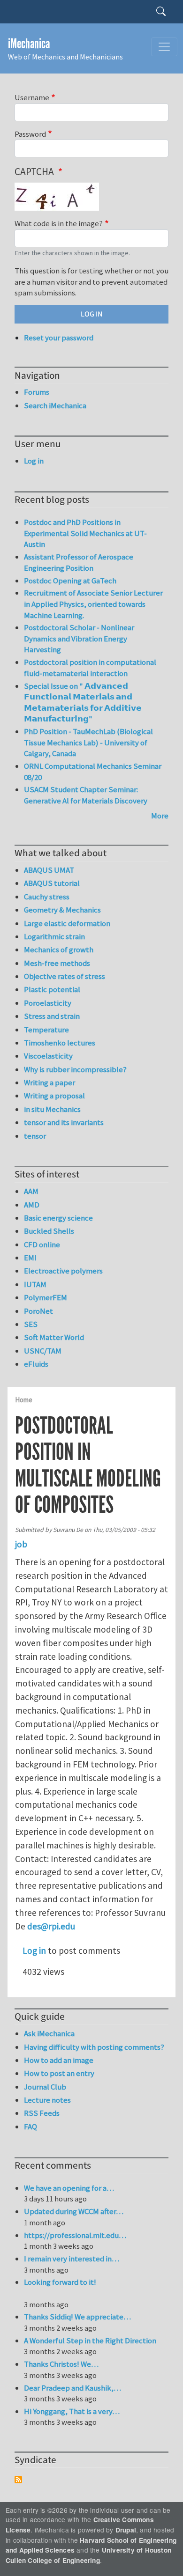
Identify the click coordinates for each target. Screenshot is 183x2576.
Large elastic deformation (67, 923)
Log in (34, 1950)
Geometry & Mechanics (62, 910)
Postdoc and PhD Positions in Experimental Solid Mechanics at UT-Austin (85, 533)
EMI (30, 1258)
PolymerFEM (46, 1297)
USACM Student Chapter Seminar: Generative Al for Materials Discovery (86, 795)
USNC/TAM (43, 1351)
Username (32, 97)
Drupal (126, 2530)
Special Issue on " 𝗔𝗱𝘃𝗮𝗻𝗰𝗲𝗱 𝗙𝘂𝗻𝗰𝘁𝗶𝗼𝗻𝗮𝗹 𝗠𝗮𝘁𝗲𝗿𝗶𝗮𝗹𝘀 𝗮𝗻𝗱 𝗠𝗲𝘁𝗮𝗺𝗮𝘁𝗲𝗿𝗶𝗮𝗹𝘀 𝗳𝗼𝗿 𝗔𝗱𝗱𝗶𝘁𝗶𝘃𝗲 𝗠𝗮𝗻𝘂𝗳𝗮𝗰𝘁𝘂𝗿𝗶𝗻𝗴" (83, 703)
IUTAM (35, 1284)
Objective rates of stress (65, 976)
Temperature (46, 1030)
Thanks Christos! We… (61, 2364)
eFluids (36, 1364)
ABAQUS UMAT (49, 870)
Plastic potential (52, 989)
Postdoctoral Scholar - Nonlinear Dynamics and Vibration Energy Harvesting (79, 638)
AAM (31, 1191)
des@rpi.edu (51, 1926)
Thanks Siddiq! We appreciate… (77, 2317)
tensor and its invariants (64, 1122)
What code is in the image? (59, 223)
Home (24, 1400)
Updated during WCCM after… (74, 2211)
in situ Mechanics (52, 1109)
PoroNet (38, 1311)
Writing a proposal (54, 1096)
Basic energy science (58, 1218)
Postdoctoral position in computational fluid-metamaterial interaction (90, 668)
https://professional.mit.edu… (75, 2235)
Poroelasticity (48, 1003)
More (160, 816)
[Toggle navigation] (164, 47)
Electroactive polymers (63, 1271)
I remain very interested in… (72, 2259)
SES (31, 1324)
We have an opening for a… (69, 2188)
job (21, 1544)
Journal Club (45, 2087)
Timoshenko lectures (60, 1043)
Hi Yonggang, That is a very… (72, 2411)
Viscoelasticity (48, 1056)
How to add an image (59, 2060)
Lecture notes (47, 2100)
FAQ (30, 2127)
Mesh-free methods (57, 963)
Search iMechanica (55, 405)
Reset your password (59, 338)
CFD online (42, 1244)
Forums (37, 392)
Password (30, 134)
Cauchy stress (47, 897)
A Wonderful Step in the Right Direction (90, 2340)
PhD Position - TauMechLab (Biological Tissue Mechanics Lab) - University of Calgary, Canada (88, 742)
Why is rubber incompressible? (75, 1069)
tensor (35, 1136)
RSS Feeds (42, 2113)
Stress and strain (52, 1016)
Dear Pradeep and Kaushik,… (72, 2388)
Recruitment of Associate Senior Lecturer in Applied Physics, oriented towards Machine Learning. (93, 604)
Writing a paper (50, 1082)
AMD (32, 1205)
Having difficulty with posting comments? (94, 2047)
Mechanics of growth (59, 949)
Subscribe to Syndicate (18, 2480)
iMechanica (29, 44)
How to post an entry (59, 2073)
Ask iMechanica (49, 2033)
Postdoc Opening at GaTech (70, 581)
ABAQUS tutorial (52, 883)
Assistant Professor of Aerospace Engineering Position (79, 562)
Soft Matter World (54, 1337)
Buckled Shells (49, 1231)
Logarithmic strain (54, 936)
